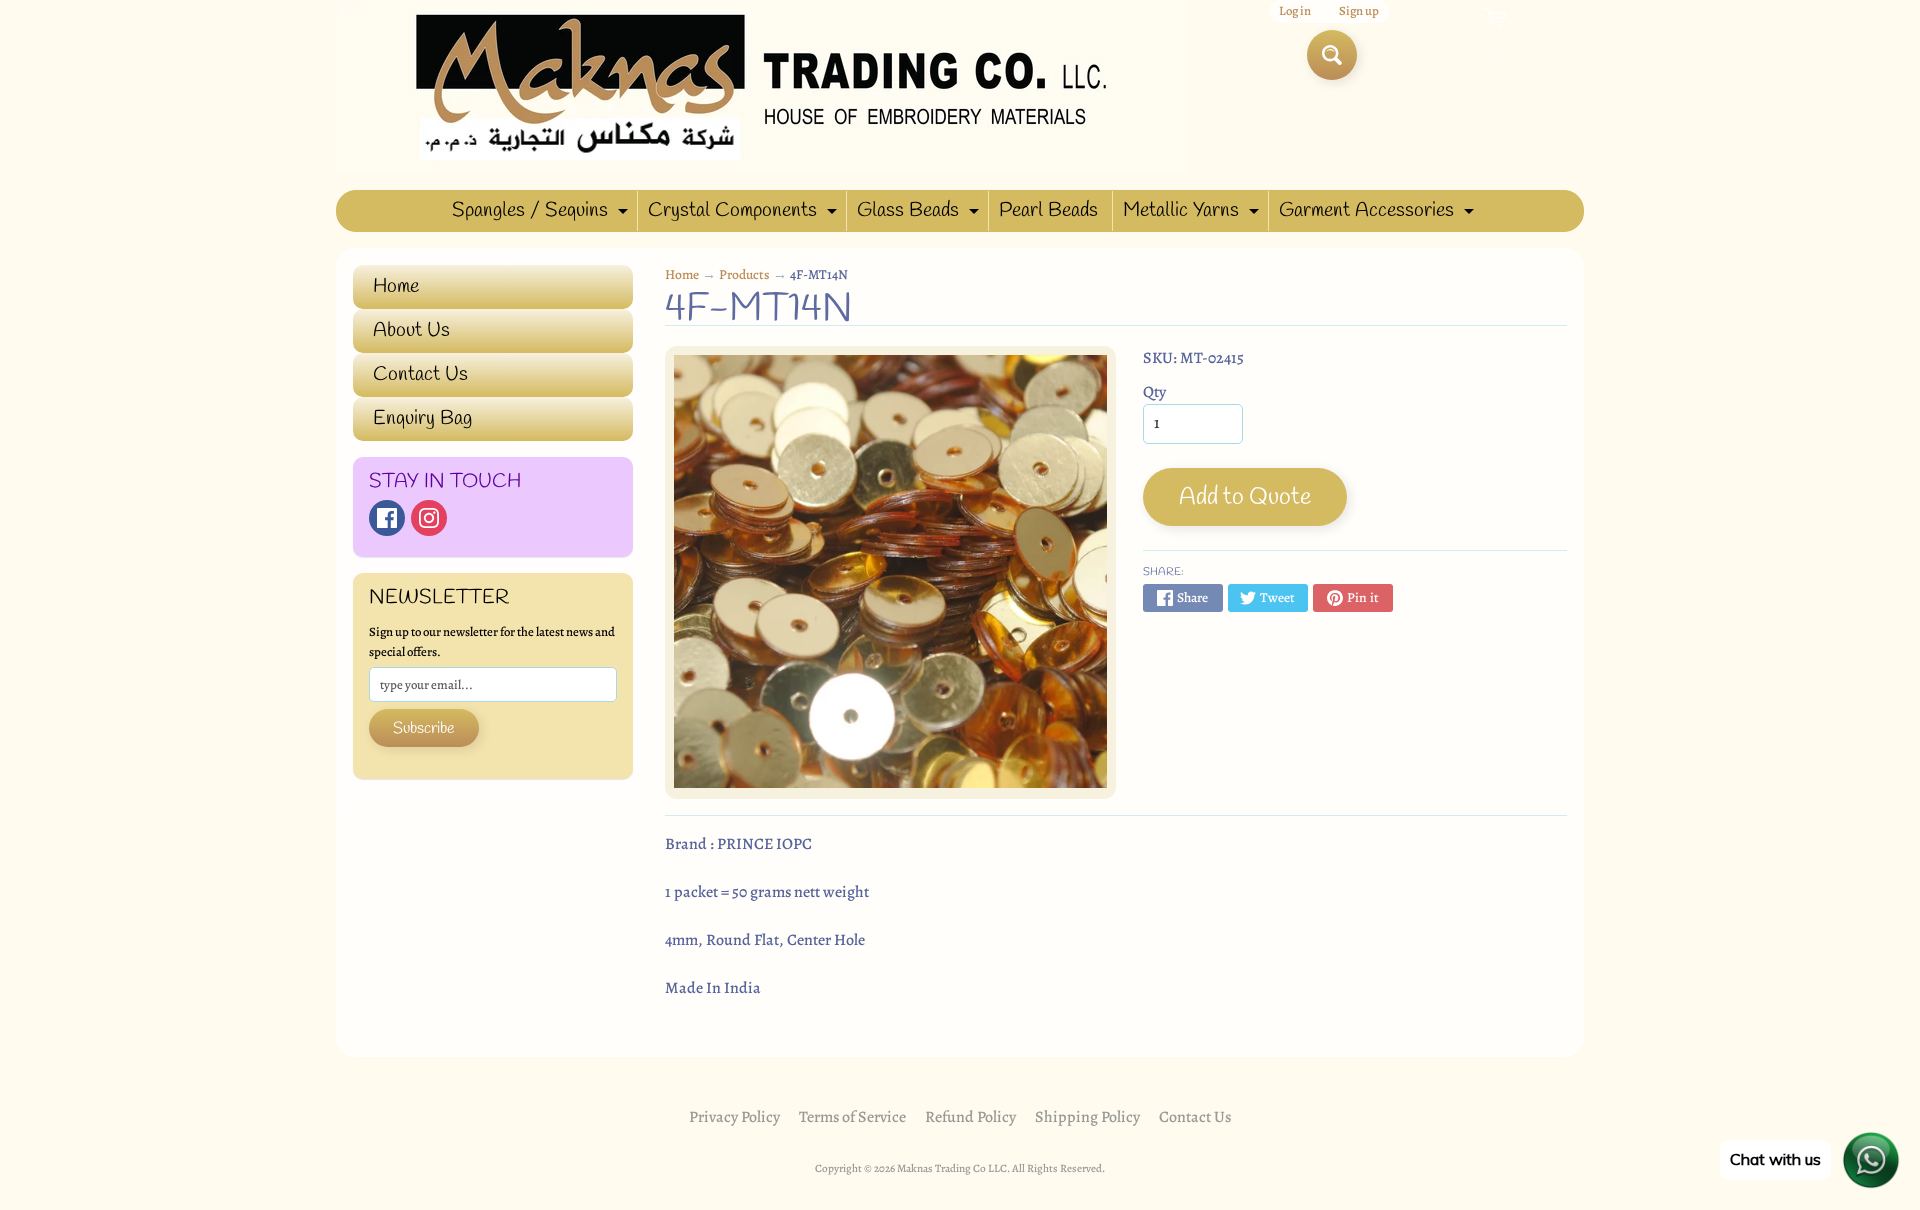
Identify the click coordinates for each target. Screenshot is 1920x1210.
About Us (411, 330)
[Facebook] (387, 518)
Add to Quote (1245, 498)
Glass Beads (920, 214)
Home (396, 286)
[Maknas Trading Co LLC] (761, 87)
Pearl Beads (1048, 210)
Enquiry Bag (422, 418)
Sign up (1359, 11)
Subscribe (424, 728)
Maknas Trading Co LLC (952, 1168)
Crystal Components (745, 214)
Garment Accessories (1379, 214)
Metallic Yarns (1193, 214)
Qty (1154, 392)
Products (744, 274)
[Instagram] (429, 518)
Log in (1295, 11)
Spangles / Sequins (542, 214)
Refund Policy (970, 1117)
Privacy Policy (734, 1117)
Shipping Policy (1087, 1117)
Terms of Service (852, 1117)
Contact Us (420, 374)
